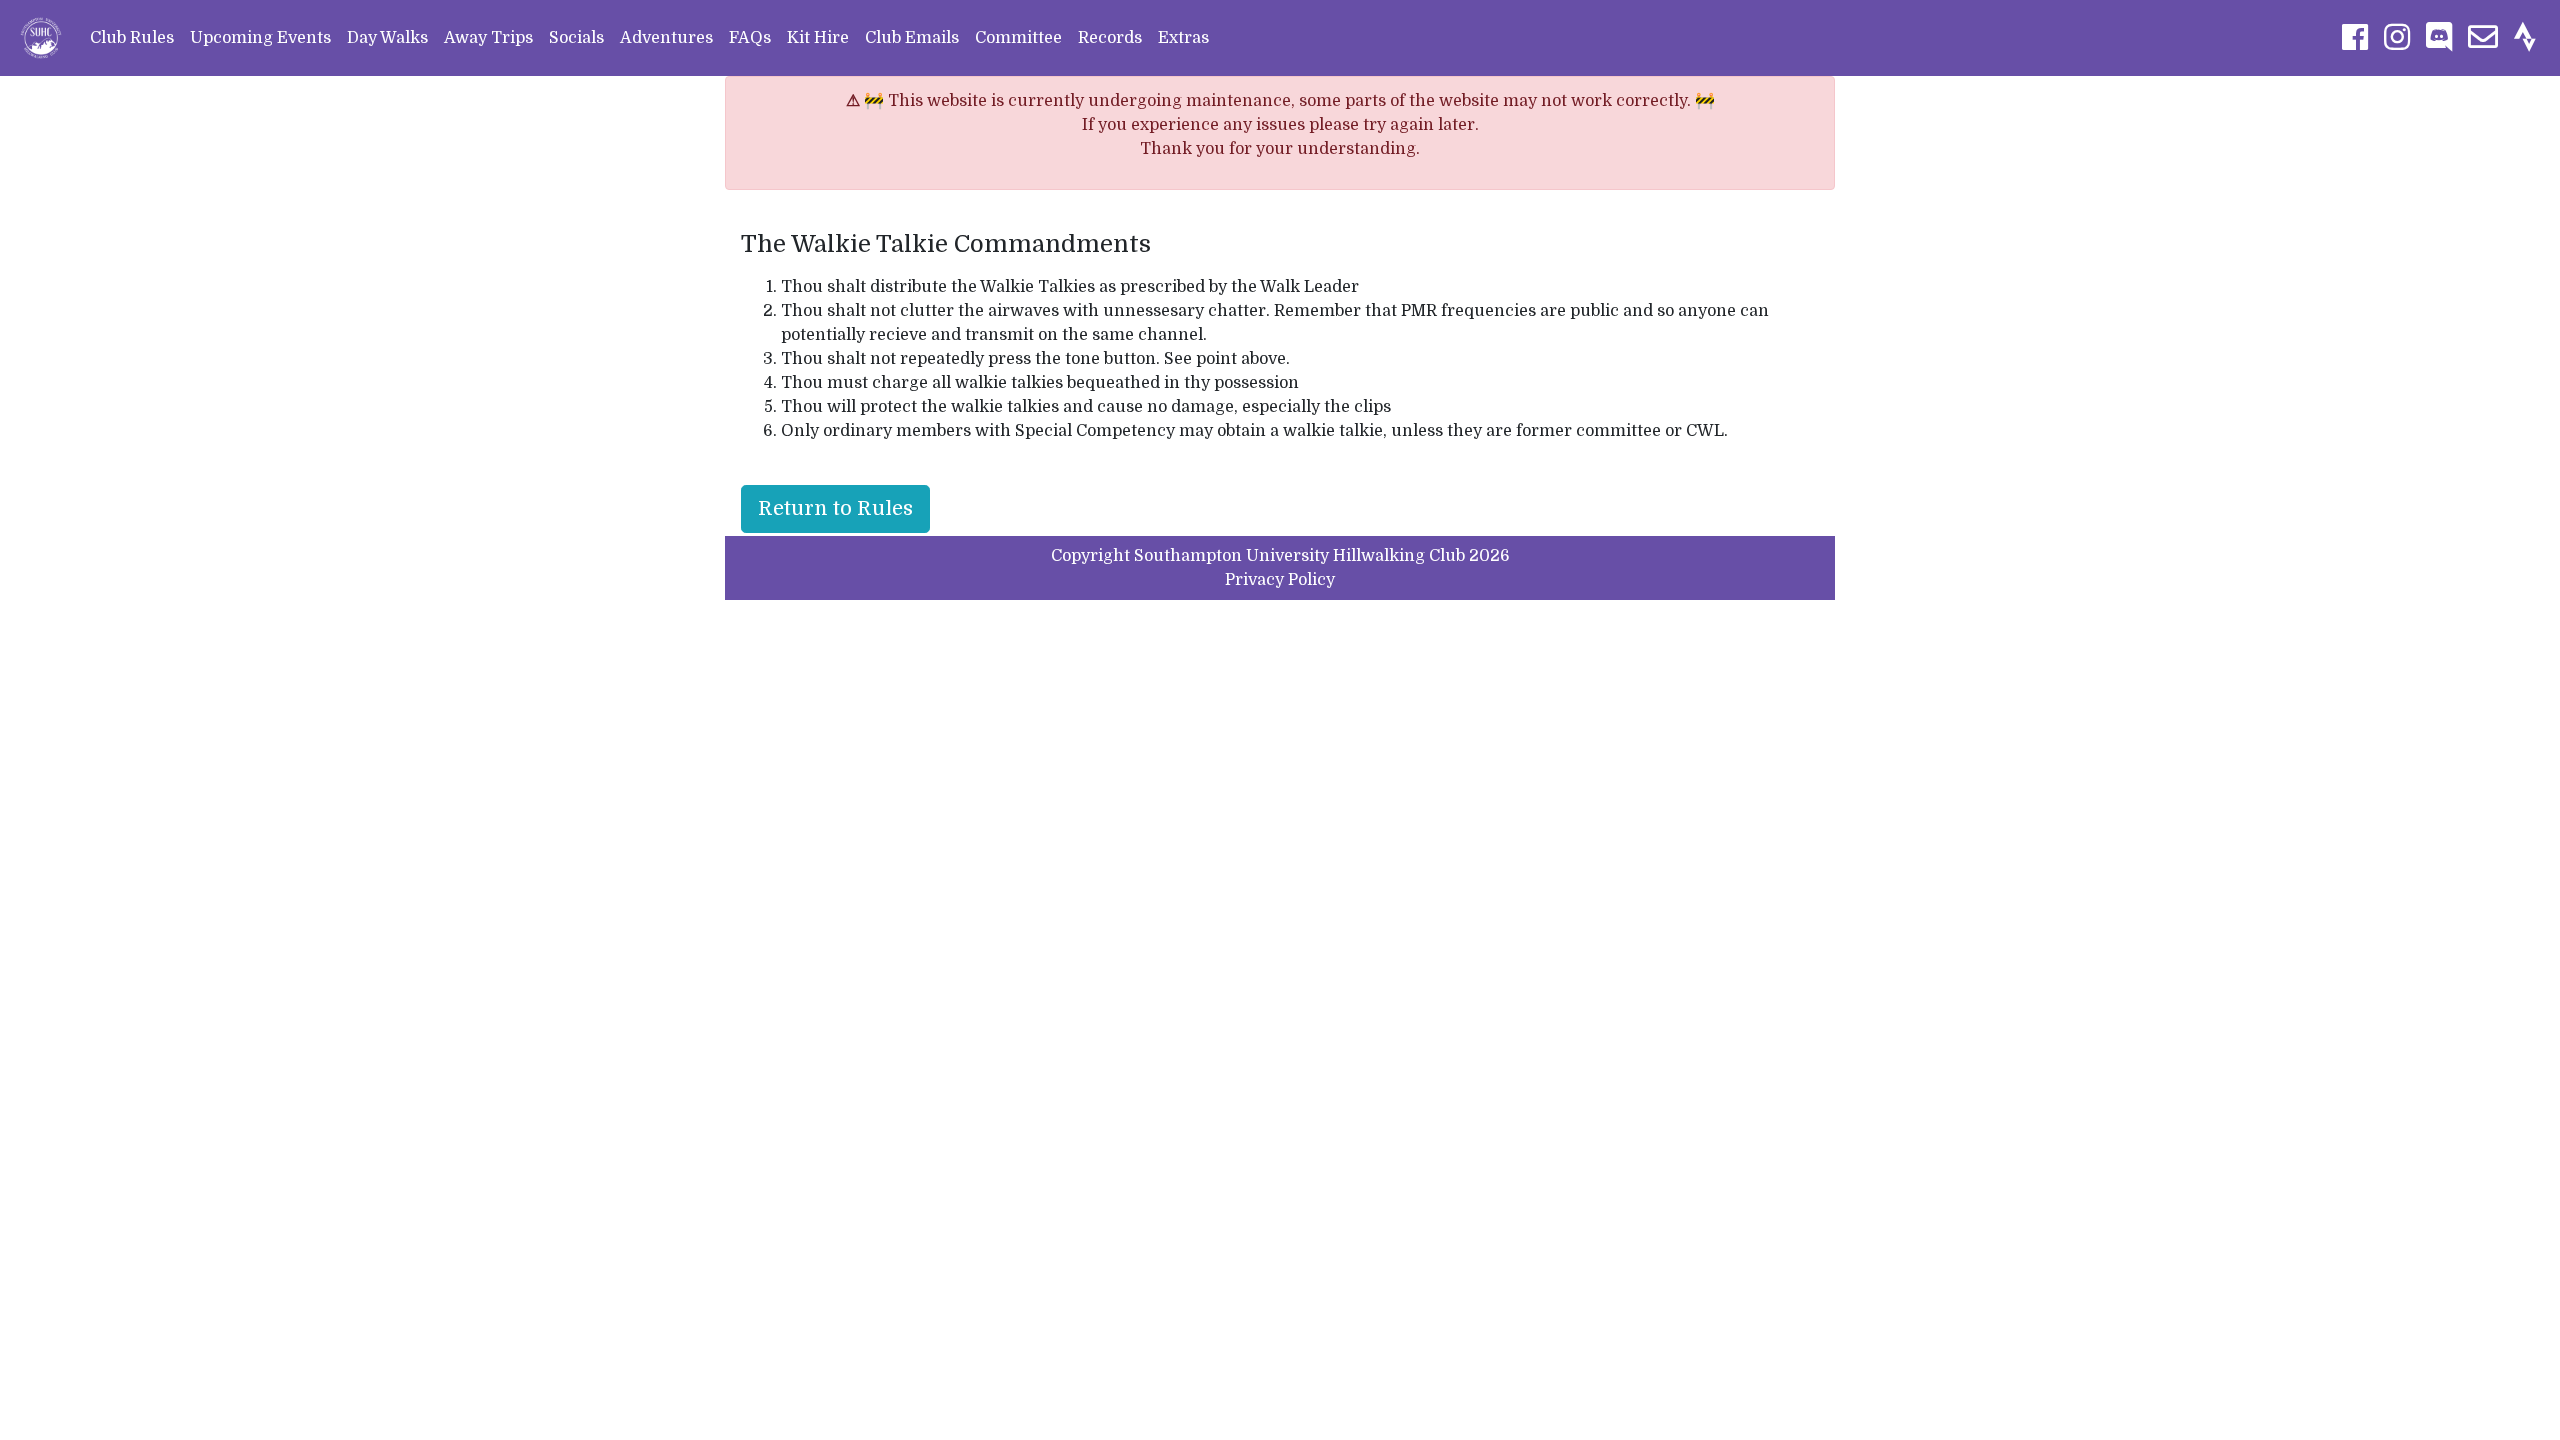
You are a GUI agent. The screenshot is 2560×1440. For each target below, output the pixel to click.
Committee (1018, 38)
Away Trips (488, 38)
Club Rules (132, 38)
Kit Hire (818, 38)
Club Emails (912, 38)
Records (1110, 38)
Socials (576, 38)
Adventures (666, 38)
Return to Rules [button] (835, 508)
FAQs (750, 38)
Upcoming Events (260, 38)
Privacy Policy (1280, 580)
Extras (1183, 38)
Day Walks (387, 38)
